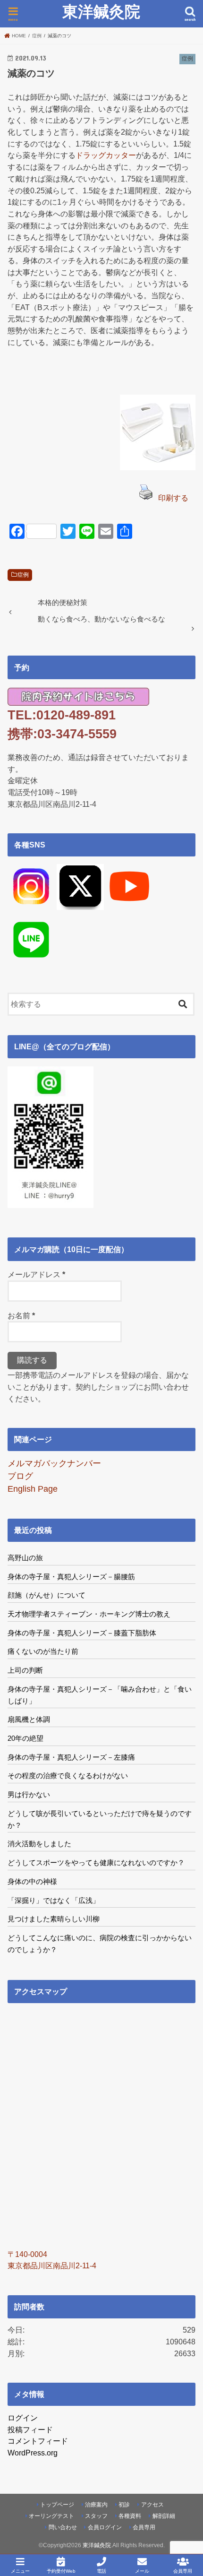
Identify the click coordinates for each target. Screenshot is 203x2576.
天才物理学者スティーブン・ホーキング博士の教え (89, 1614)
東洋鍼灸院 (101, 12)
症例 (23, 575)
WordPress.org (33, 2453)
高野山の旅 (25, 1558)
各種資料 (130, 2516)
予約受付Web (61, 2571)
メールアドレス (36, 1274)
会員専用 (144, 2527)
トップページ (57, 2505)
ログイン (23, 2418)
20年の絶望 (25, 1738)
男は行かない (29, 1794)
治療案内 (96, 2505)
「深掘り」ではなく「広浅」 (54, 1900)
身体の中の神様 (32, 1881)
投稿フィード (30, 2429)
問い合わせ (63, 2527)
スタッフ (96, 2516)
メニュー (20, 2571)
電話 (101, 2571)
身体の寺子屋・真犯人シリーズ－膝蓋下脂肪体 (82, 1633)
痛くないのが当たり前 (43, 1651)
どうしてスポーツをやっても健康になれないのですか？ (96, 1863)
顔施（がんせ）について (47, 1595)
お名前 (21, 1315)
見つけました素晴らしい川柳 (54, 1919)
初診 (124, 2505)
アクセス (152, 2505)
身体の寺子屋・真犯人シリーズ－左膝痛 (71, 1757)
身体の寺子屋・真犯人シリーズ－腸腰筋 (71, 1577)
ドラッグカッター (106, 155)
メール (142, 2571)
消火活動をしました (39, 1844)
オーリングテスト (51, 2516)
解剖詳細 (164, 2516)
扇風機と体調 (29, 1719)
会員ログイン (105, 2527)
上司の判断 (25, 1670)
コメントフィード (38, 2441)
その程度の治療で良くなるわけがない (68, 1776)
